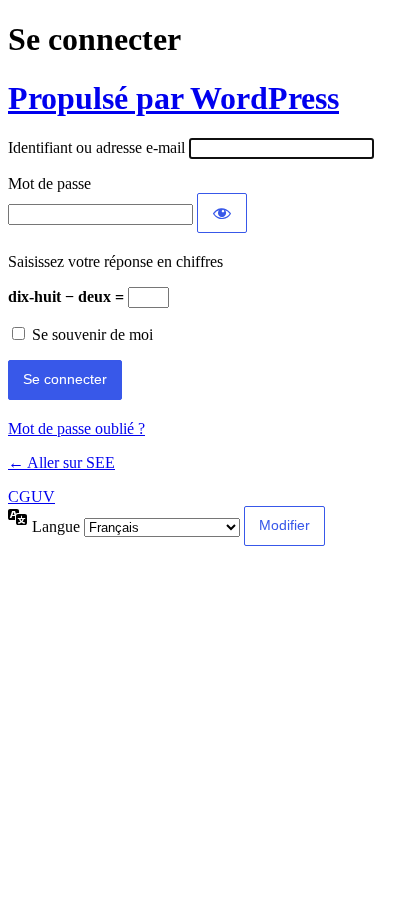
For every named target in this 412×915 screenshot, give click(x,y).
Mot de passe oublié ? (76, 428)
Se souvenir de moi (92, 334)
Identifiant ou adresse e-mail (96, 147)
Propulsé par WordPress (173, 98)
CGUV (31, 496)
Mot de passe (49, 183)
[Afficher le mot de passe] (222, 213)
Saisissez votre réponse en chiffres (115, 261)
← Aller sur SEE (61, 462)
